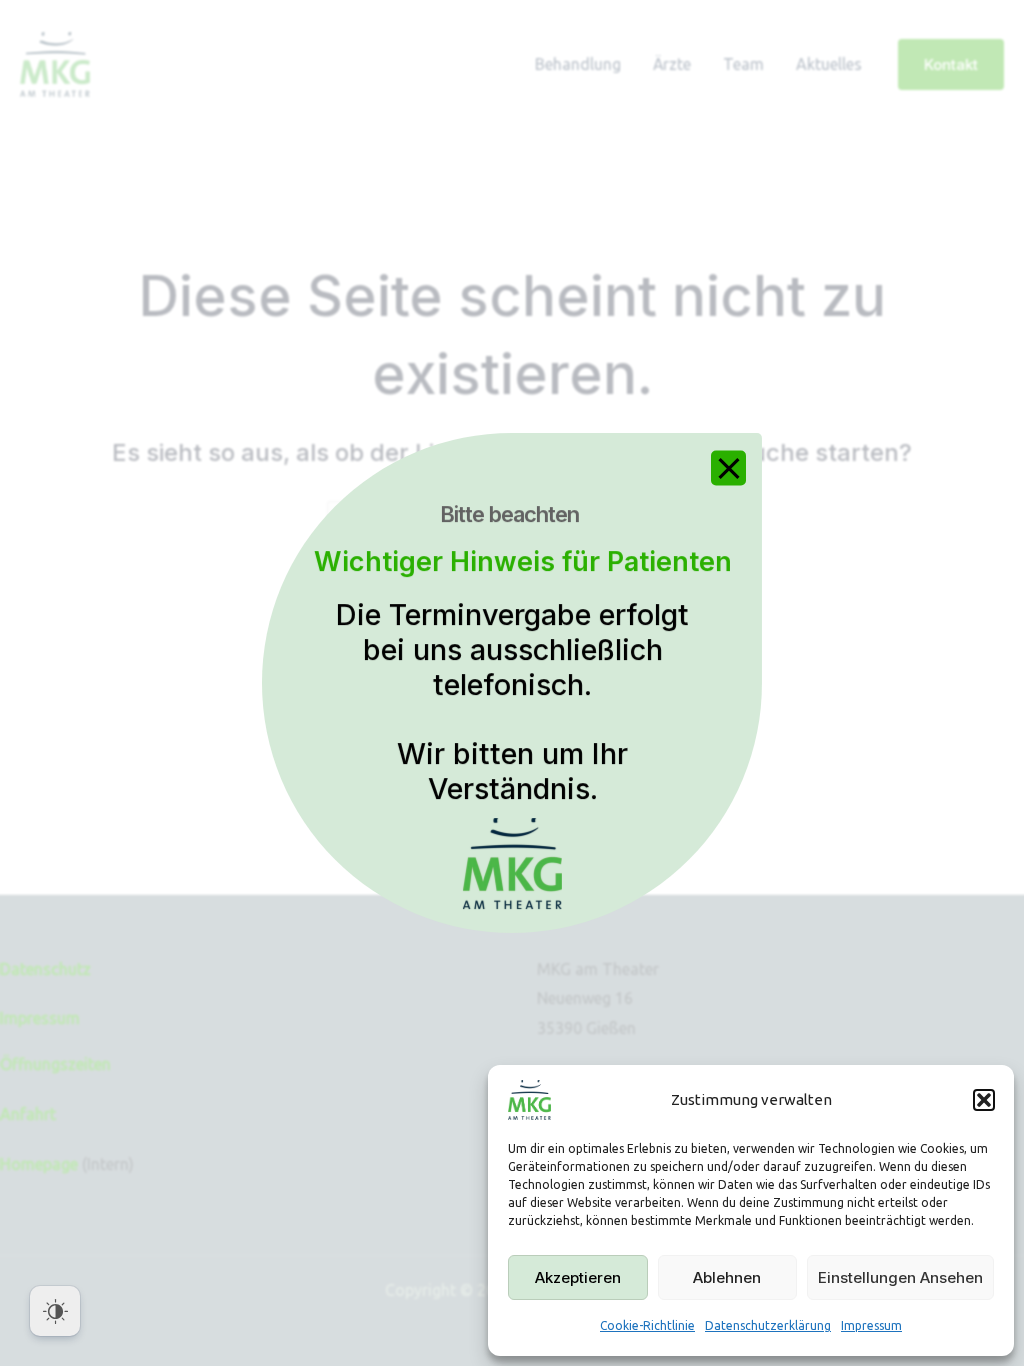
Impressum (871, 1325)
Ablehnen (727, 1277)
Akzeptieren (578, 1277)
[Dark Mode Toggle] (55, 1311)
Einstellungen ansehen (900, 1277)
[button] (984, 1100)
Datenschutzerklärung (768, 1325)
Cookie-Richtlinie (647, 1325)
